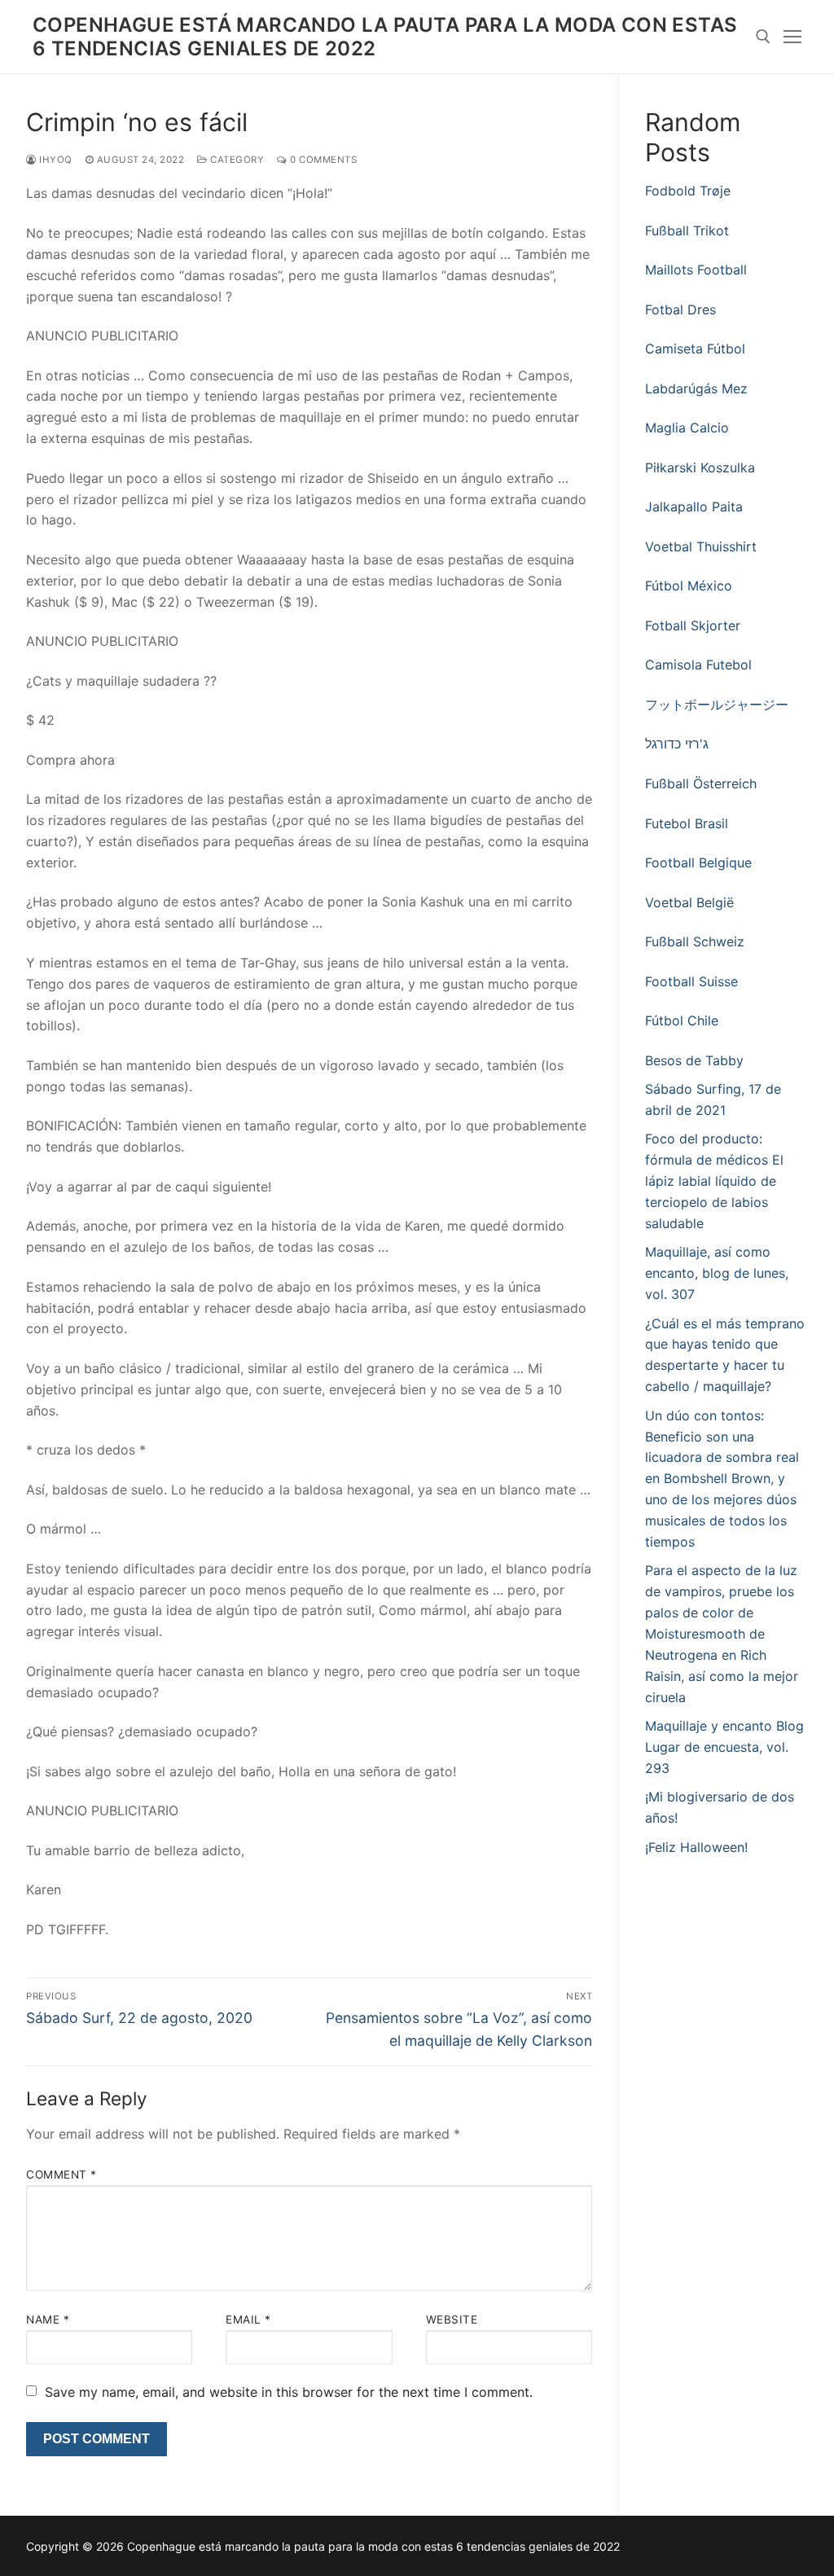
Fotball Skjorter (693, 625)
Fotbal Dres (680, 309)
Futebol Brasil (687, 823)
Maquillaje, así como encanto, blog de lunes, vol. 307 (717, 1273)
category (236, 160)
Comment (61, 2174)
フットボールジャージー (717, 704)
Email (248, 2319)
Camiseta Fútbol (695, 349)
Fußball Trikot (687, 230)
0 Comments (322, 160)
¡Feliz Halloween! (696, 1847)
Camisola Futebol (698, 665)
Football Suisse (691, 981)
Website (452, 2319)
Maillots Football (696, 270)
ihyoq (55, 160)
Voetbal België (689, 902)
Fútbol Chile (682, 1020)
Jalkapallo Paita (694, 507)
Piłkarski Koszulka (700, 467)
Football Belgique (698, 862)
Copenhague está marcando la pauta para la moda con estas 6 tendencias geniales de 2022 (385, 37)
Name (48, 2319)
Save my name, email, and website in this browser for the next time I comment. (289, 2392)
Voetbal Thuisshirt (701, 546)
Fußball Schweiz (695, 941)
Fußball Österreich (701, 783)
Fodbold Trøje (688, 191)
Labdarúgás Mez (696, 388)
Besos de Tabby (694, 1060)
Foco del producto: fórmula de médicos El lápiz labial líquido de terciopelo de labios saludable (714, 1181)
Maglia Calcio (687, 428)
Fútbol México (689, 586)
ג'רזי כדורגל (677, 744)
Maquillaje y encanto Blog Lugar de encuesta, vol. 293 (724, 1747)
